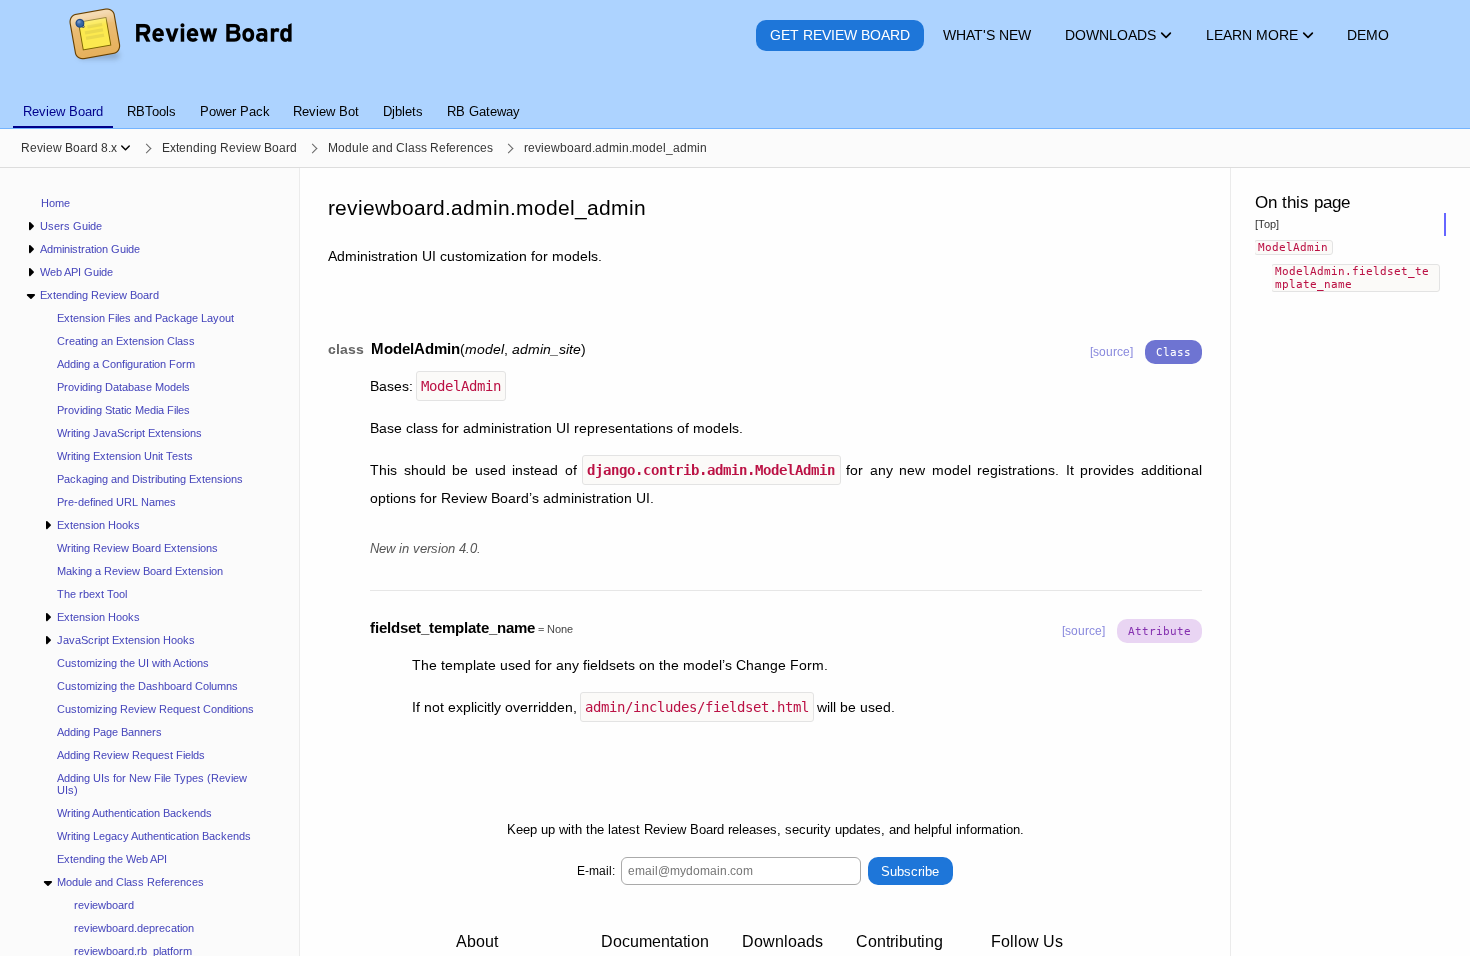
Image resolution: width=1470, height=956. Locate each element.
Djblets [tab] (403, 111)
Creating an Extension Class (126, 341)
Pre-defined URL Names (116, 502)
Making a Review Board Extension (140, 571)
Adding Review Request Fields (131, 755)
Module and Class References (130, 882)
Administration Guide (90, 249)
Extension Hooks (98, 525)
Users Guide (71, 226)
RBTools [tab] (151, 111)
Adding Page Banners (109, 732)
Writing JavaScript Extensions (129, 433)
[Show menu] (125, 148)
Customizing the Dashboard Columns (147, 686)
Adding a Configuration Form (126, 364)
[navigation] (150, 562)
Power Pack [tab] (235, 111)
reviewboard (104, 905)
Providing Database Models (123, 387)
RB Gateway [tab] (483, 111)
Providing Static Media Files (123, 410)
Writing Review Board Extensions (137, 548)
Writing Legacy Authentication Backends (154, 836)
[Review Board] (179, 35)
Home (55, 203)
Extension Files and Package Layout (145, 318)
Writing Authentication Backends (134, 813)
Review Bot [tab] (326, 111)
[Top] (1267, 224)
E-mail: (596, 871)
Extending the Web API (112, 859)
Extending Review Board (99, 295)
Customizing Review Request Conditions (155, 709)
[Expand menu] (30, 226)
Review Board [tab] (63, 111)
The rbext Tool (92, 594)
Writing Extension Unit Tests (125, 456)
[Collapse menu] (30, 295)
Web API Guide (76, 272)
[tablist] (735, 100)
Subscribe (910, 871)
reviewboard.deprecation (134, 928)
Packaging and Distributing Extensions (150, 479)
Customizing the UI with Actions (133, 663)
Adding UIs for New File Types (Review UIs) (152, 784)
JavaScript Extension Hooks (126, 640)
